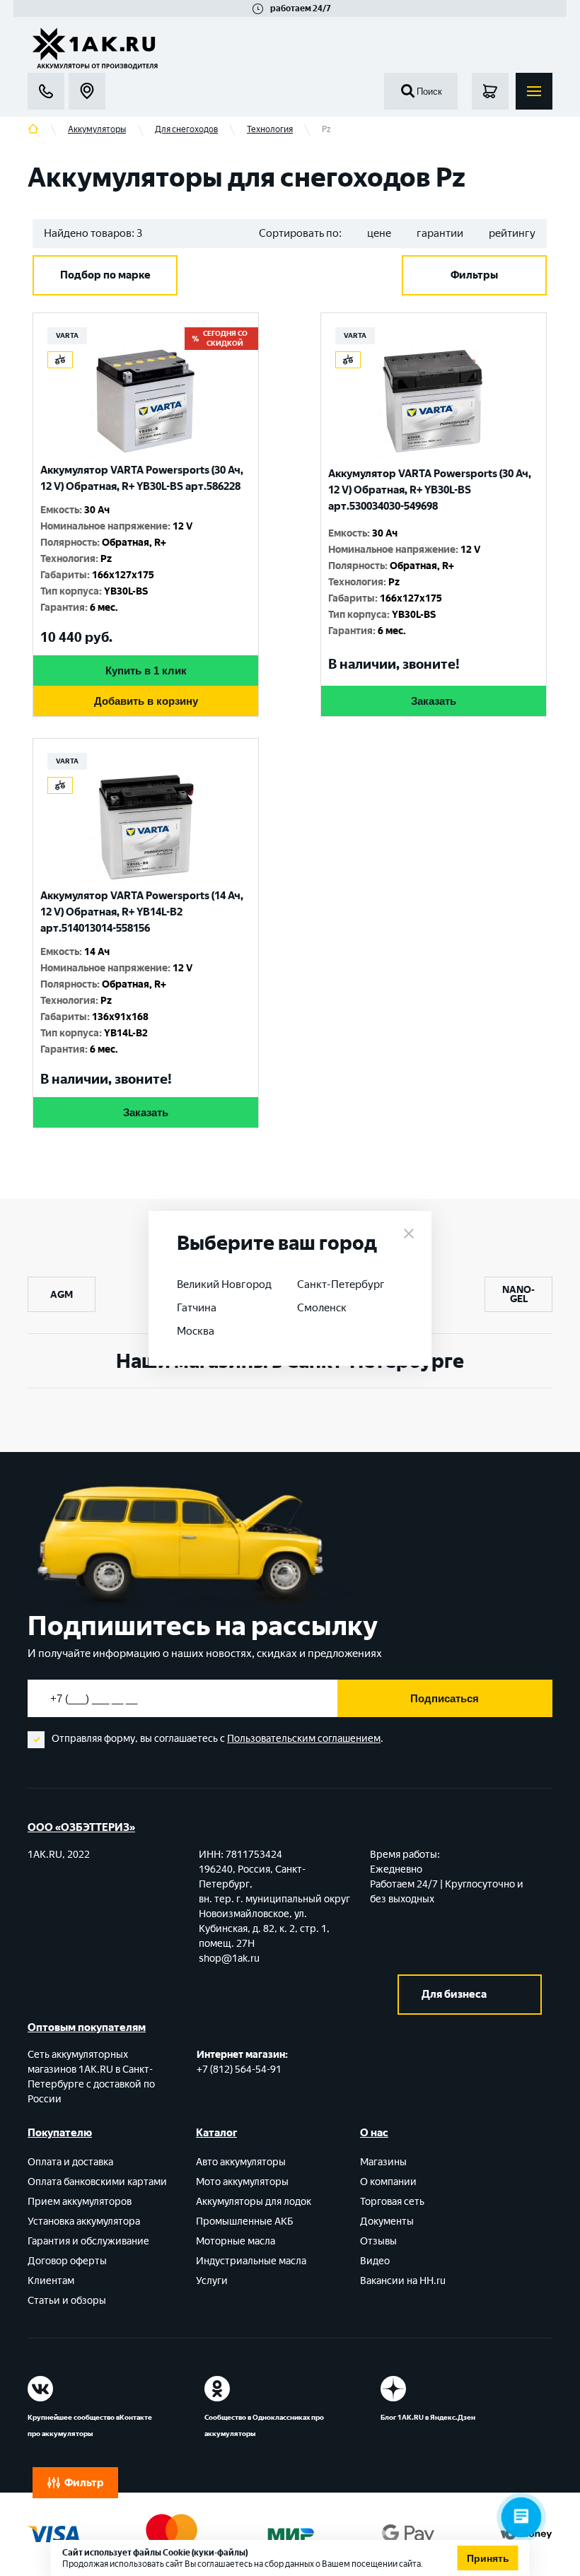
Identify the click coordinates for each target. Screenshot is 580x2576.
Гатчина (197, 1308)
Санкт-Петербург (341, 1284)
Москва (196, 1331)
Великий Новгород (224, 1284)
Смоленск (322, 1308)
